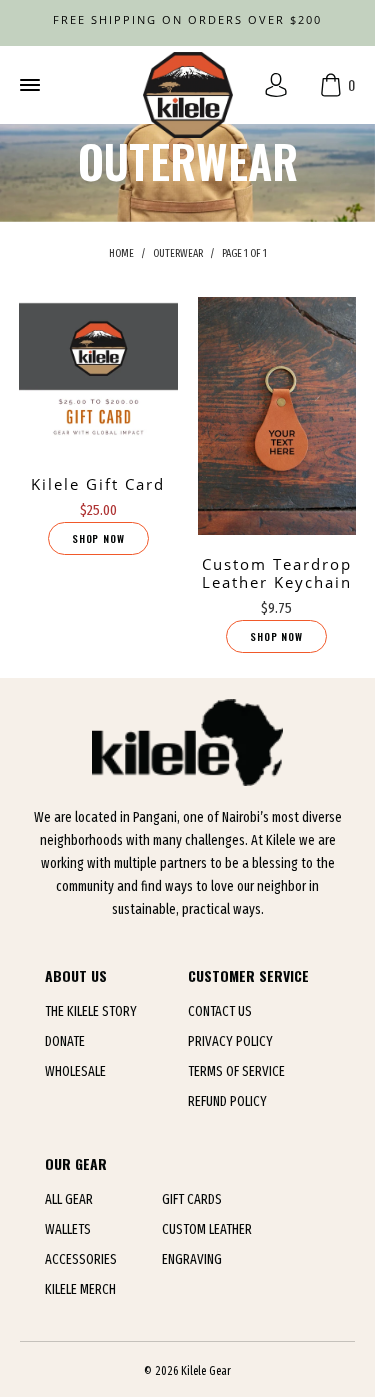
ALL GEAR (69, 1199)
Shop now (99, 538)
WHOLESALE (75, 1071)
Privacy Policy (230, 1041)
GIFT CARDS (192, 1199)
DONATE (65, 1041)
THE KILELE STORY (91, 1011)
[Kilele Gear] (188, 85)
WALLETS (68, 1229)
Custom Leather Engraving (207, 1244)
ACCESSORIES (81, 1259)
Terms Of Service (236, 1071)
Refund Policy (227, 1101)
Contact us (220, 1011)
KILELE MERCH (80, 1289)
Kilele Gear (206, 1371)
